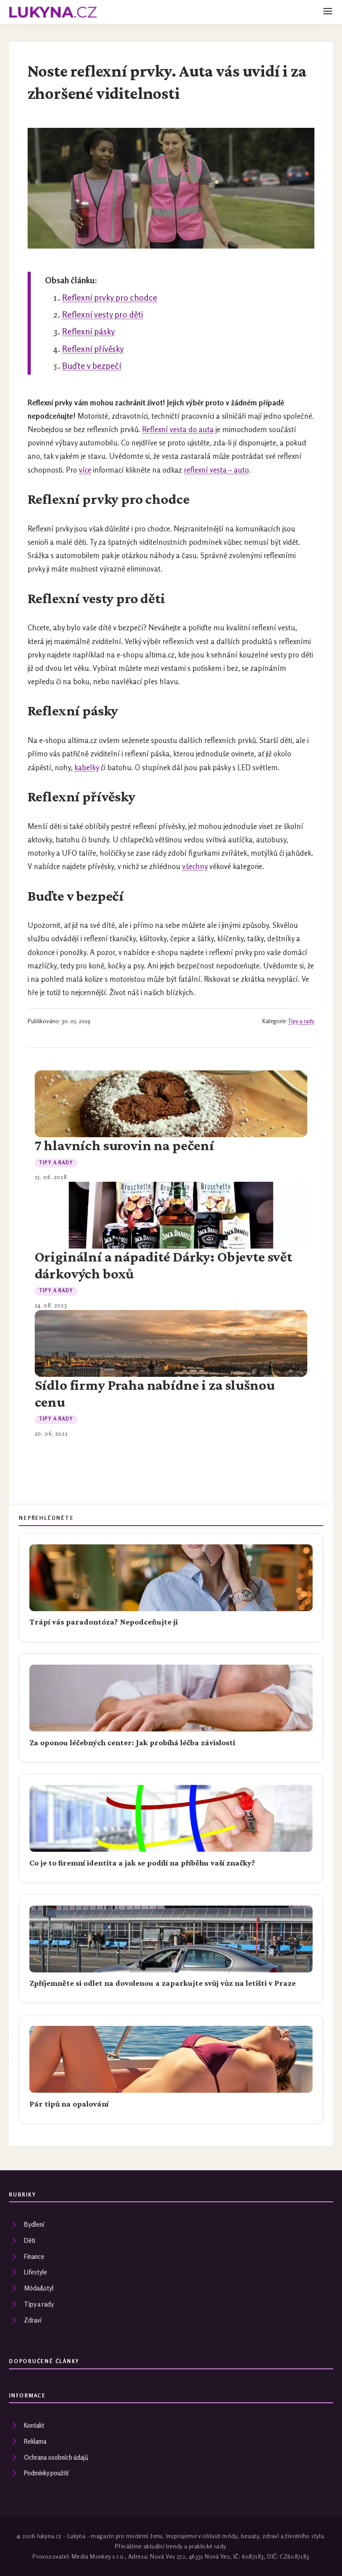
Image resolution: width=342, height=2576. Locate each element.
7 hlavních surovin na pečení (124, 1145)
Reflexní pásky (88, 331)
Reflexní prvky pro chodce (110, 298)
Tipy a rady (301, 1021)
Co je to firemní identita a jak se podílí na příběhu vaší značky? (142, 1863)
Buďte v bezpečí (92, 366)
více (85, 470)
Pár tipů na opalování (69, 2104)
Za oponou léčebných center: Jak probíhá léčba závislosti (132, 1743)
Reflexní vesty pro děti (102, 314)
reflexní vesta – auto (216, 470)
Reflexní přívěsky (93, 349)
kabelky (87, 767)
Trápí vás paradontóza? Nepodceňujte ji (104, 1622)
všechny (195, 866)
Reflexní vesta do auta (178, 429)
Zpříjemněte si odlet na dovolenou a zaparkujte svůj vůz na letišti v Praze (163, 1983)
